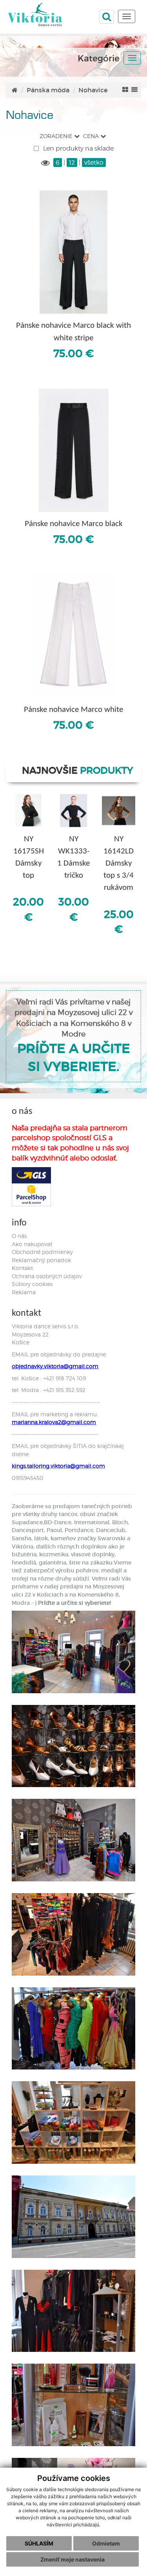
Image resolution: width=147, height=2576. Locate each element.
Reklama (24, 1292)
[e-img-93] (73, 1746)
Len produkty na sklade (78, 148)
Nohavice (93, 90)
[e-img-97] (73, 2029)
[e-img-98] (73, 2122)
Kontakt (22, 1268)
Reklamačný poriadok (41, 1260)
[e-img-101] (73, 2311)
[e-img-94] (73, 1840)
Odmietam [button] (106, 2543)
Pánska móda (48, 90)
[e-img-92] (73, 1652)
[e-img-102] (73, 2405)
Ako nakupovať (32, 1244)
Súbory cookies (32, 1284)
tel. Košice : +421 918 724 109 (49, 1378)
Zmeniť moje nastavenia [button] (73, 2559)
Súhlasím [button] (39, 2543)
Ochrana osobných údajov (47, 1276)
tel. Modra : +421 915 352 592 (49, 1390)
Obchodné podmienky (42, 1252)
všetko (94, 163)
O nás (19, 1236)
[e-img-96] (73, 1934)
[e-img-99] (73, 2217)
